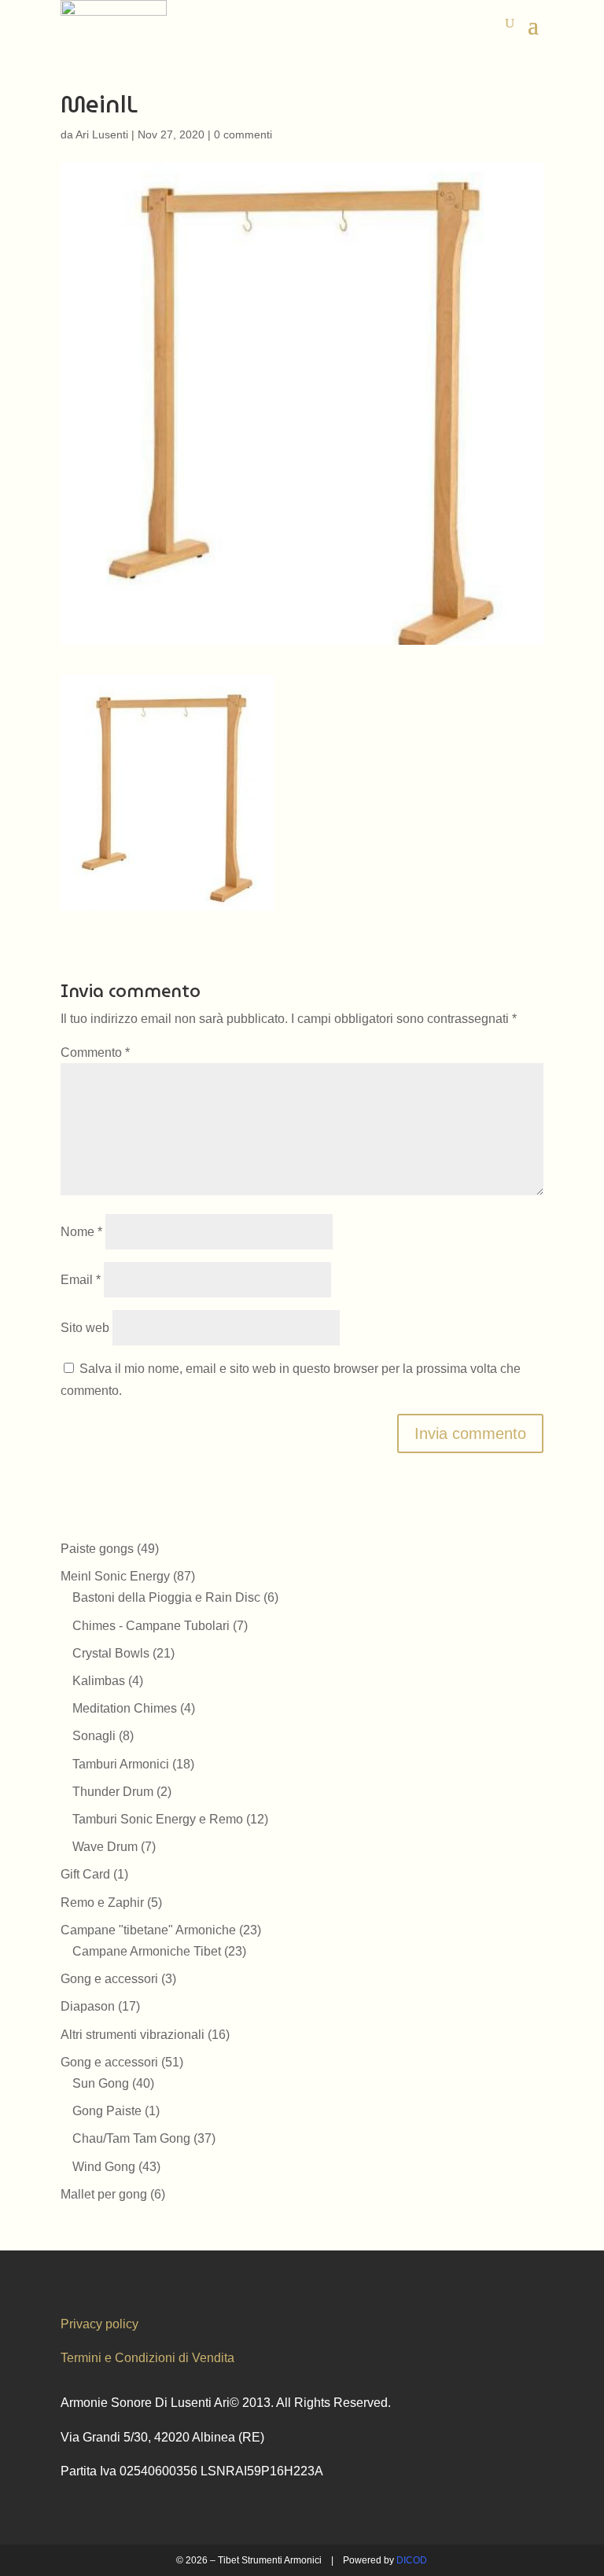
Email (81, 1280)
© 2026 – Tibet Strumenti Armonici (249, 2560)
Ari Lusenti (102, 134)
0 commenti (243, 134)
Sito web (85, 1328)
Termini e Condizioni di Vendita (147, 2358)
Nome (81, 1232)
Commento (95, 1052)
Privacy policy (99, 2324)
